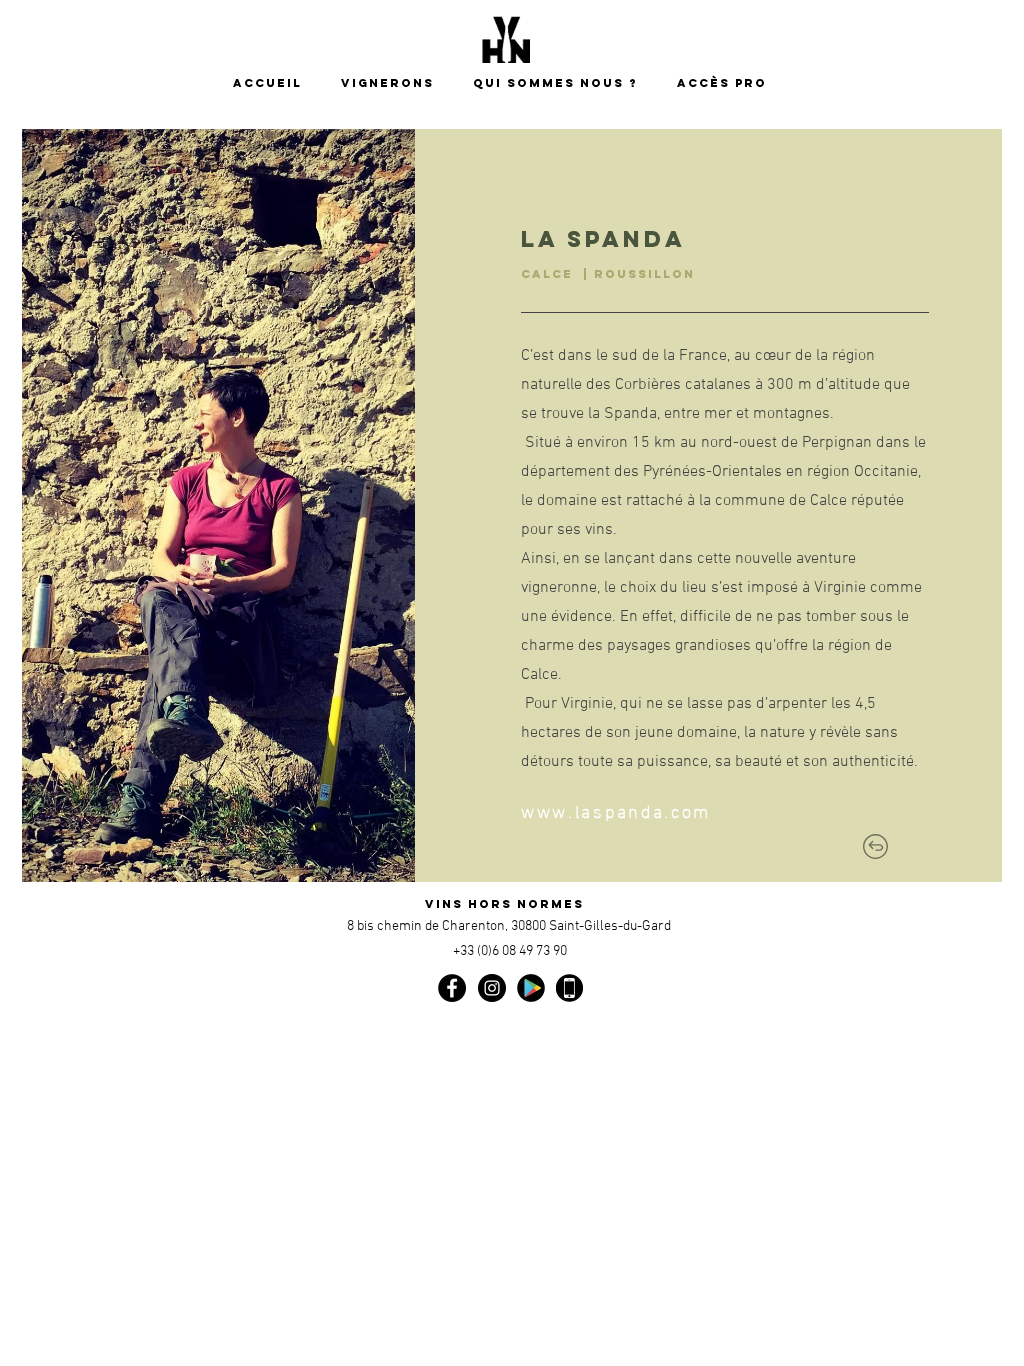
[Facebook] (452, 988)
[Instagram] (492, 988)
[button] (560, 83)
